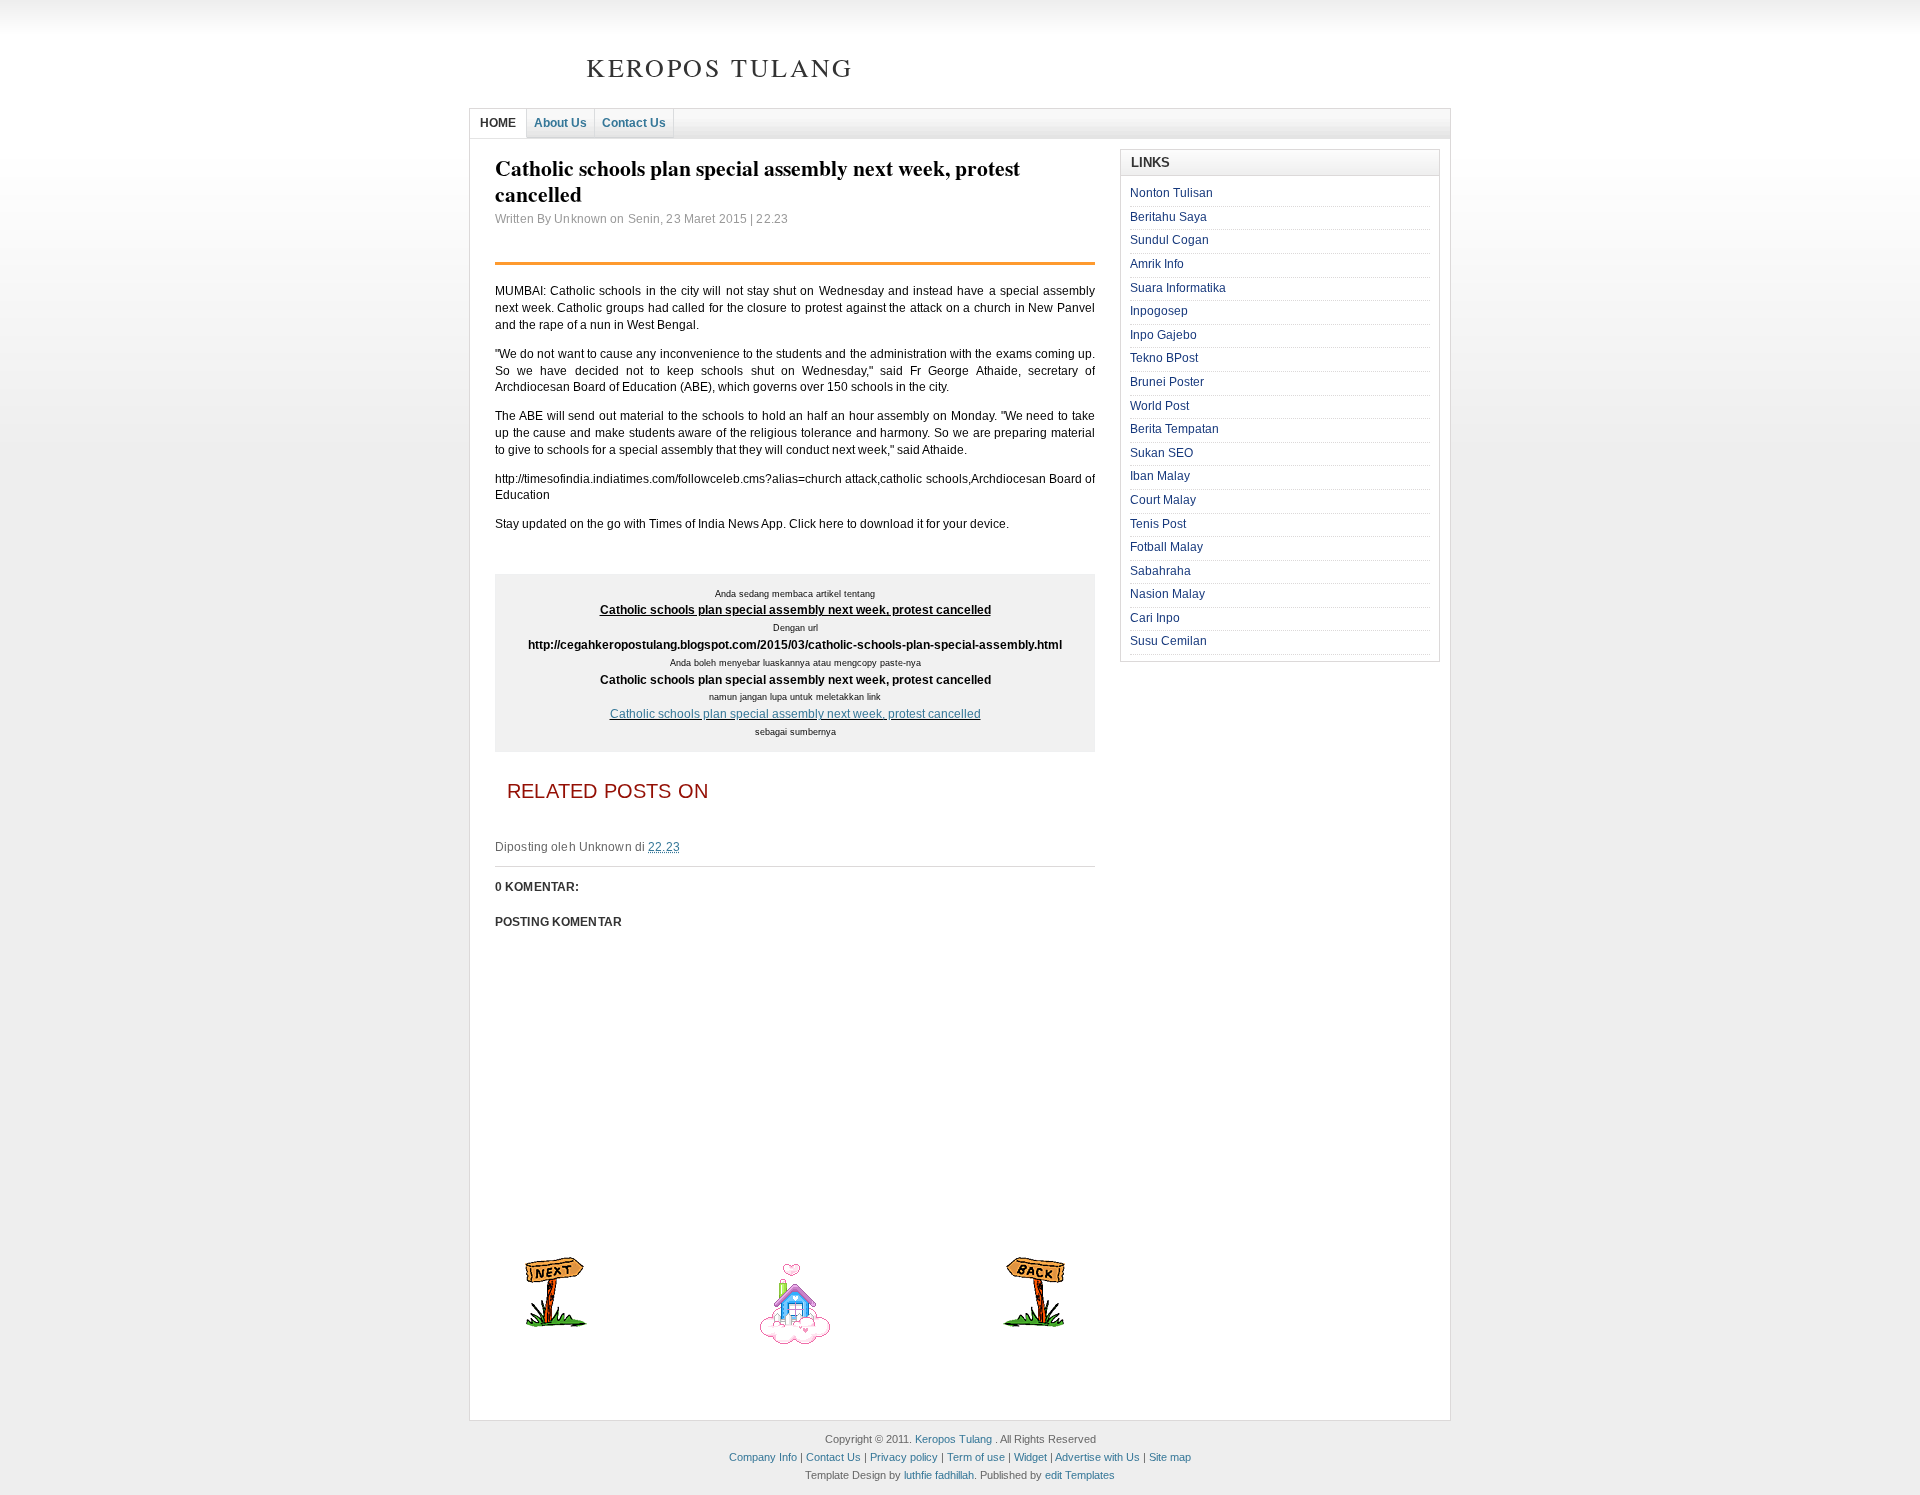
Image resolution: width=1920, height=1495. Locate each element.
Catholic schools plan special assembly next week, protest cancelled (795, 714)
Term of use (976, 1457)
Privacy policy (904, 1457)
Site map (1170, 1457)
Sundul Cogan (1169, 240)
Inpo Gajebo (1163, 335)
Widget (1030, 1457)
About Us (560, 123)
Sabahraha (1160, 571)
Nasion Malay (1167, 594)
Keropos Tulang (719, 67)
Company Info (763, 1457)
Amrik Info (1157, 264)
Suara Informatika (1178, 288)
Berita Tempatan (1174, 429)
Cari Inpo (1155, 618)
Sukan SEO (1161, 453)
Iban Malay (1160, 476)
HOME (498, 123)
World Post (1159, 406)
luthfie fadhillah (939, 1475)
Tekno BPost (1164, 358)
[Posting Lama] (1034, 1323)
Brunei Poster (1167, 382)
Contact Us (634, 123)
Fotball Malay (1166, 547)
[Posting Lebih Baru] (556, 1323)
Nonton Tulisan (1171, 193)
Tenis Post (1158, 524)
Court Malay (1163, 500)
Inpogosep (1159, 311)
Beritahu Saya (1168, 217)
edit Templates (1080, 1475)
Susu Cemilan (1168, 641)
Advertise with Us (1097, 1457)
